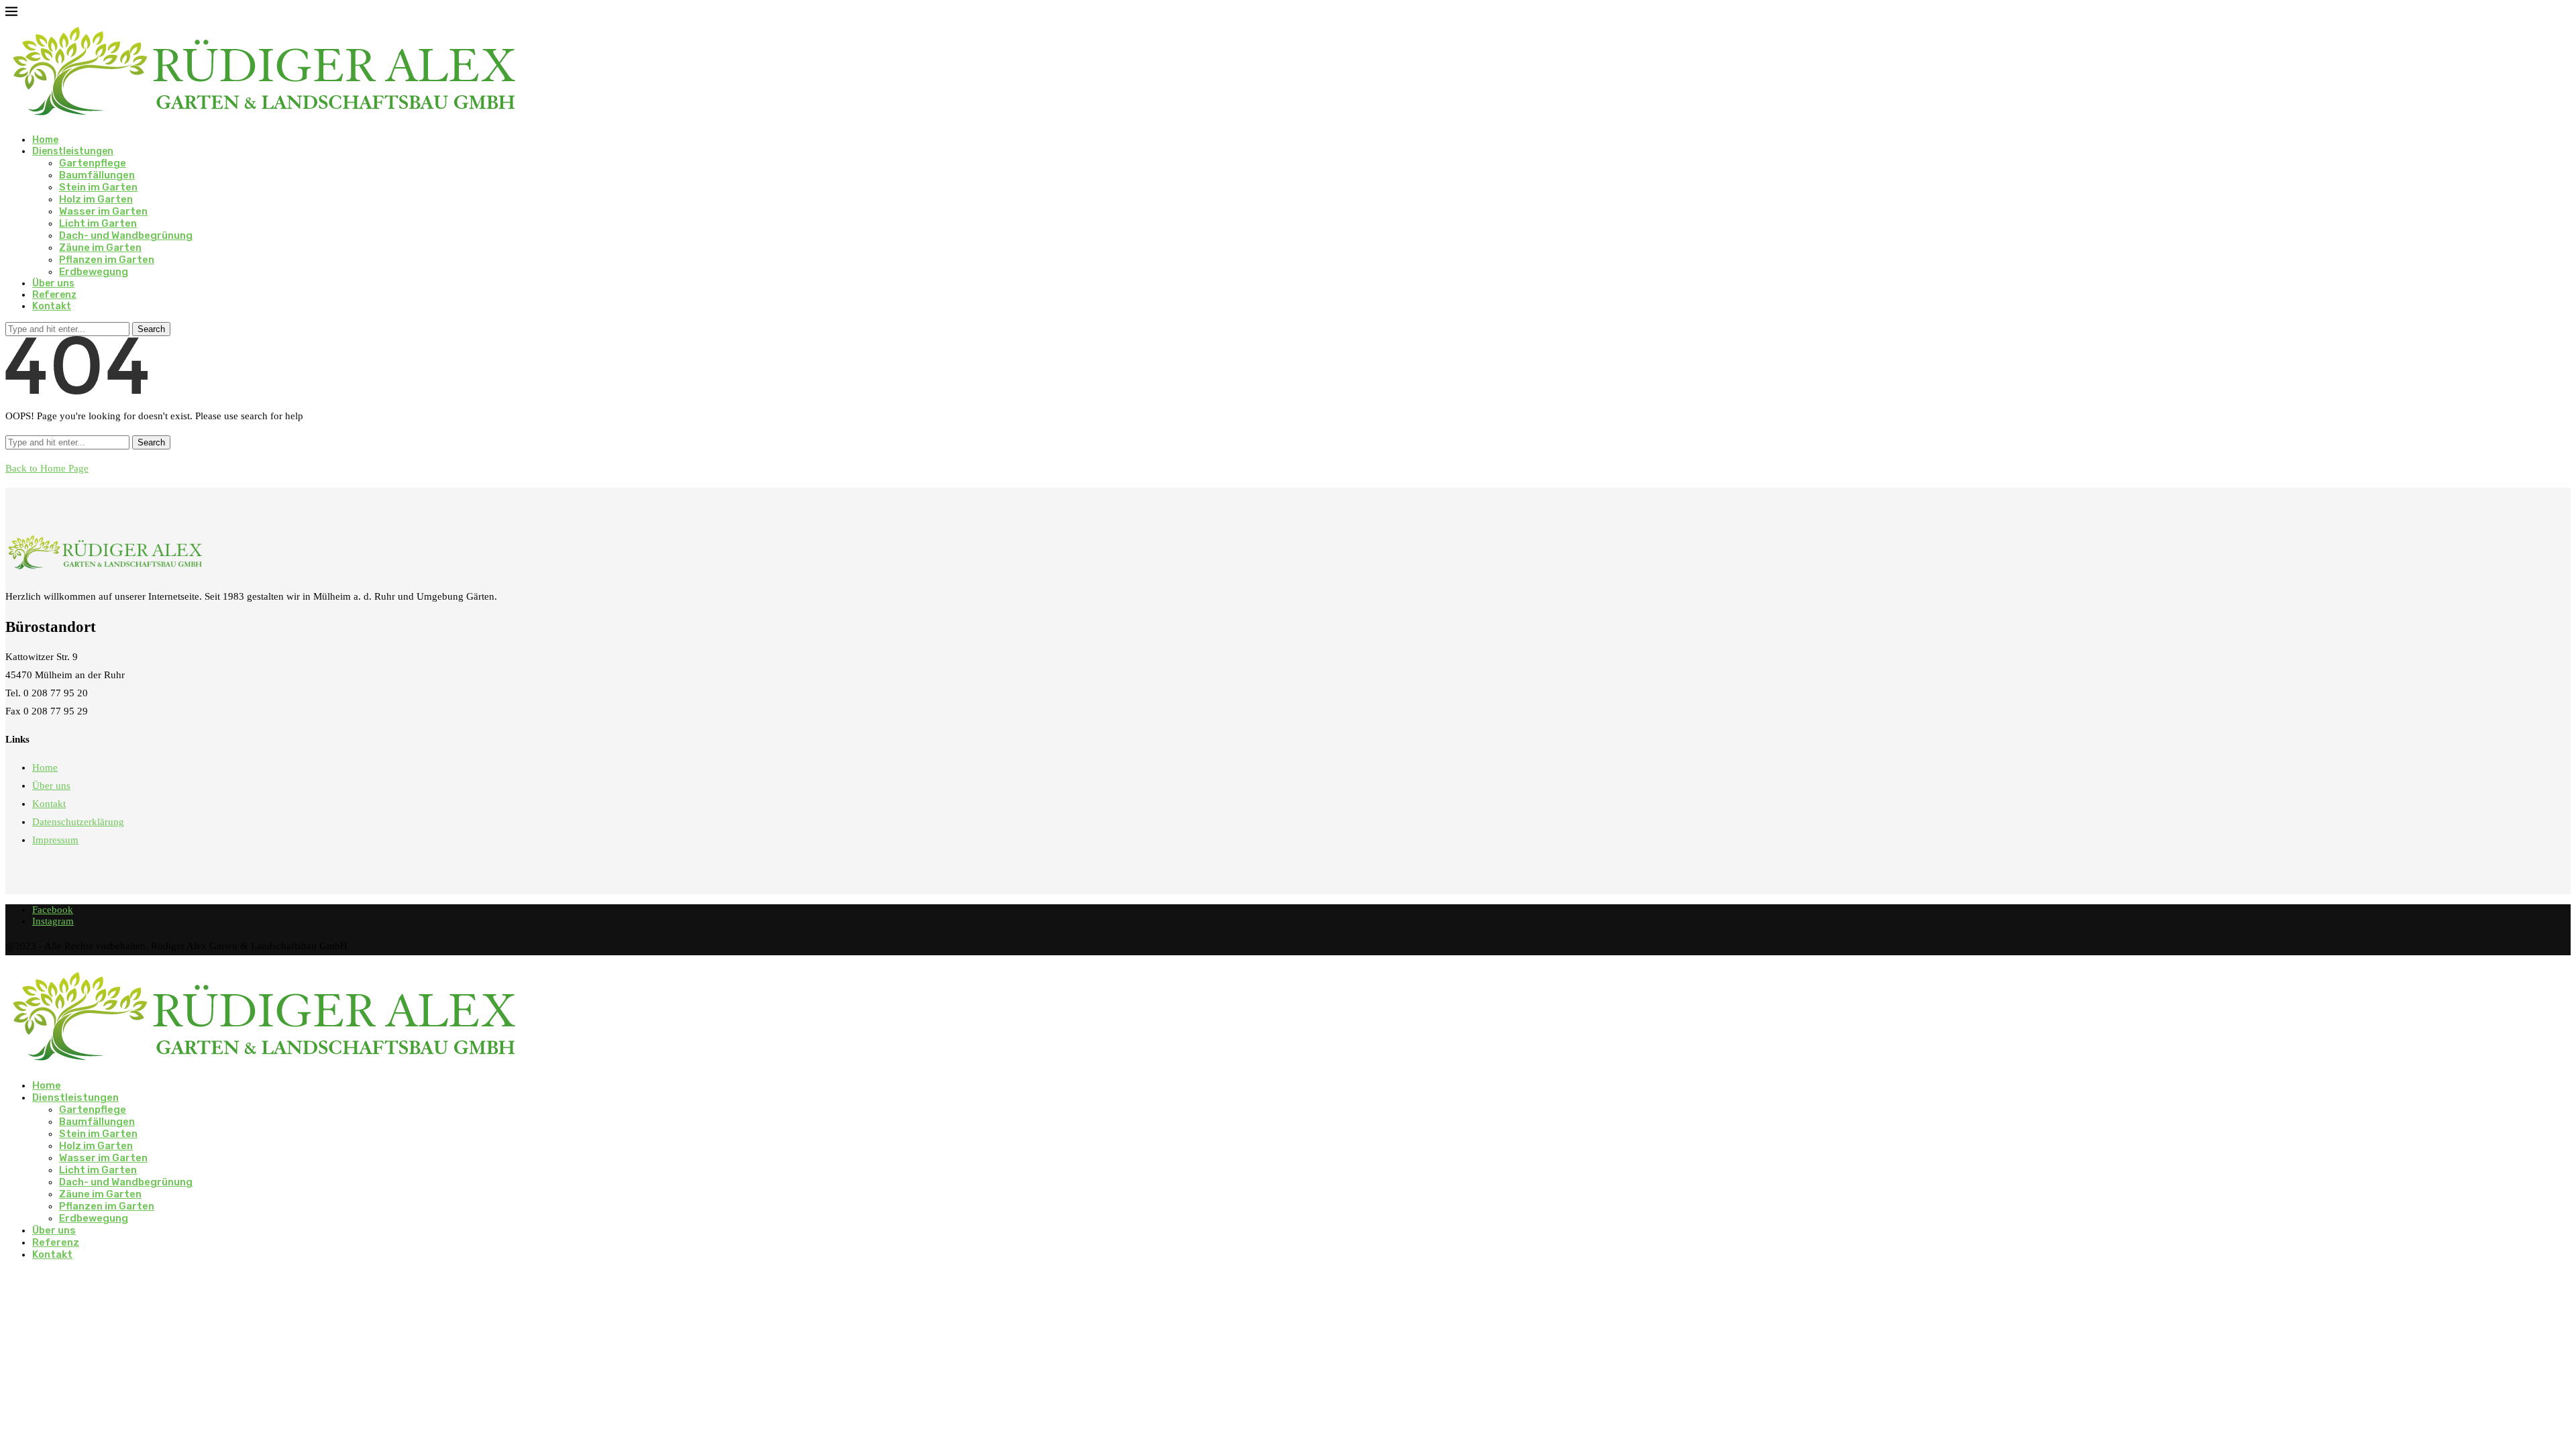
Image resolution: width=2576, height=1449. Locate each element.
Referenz (54, 295)
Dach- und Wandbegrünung (126, 235)
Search (151, 329)
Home (45, 140)
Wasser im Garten (103, 211)
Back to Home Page (47, 468)
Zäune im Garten (100, 248)
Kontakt (52, 306)
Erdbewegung (94, 272)
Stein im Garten (98, 187)
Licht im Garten (98, 223)
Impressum (55, 840)
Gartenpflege (93, 163)
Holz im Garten (96, 199)
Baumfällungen (97, 175)
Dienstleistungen (73, 151)
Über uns (53, 283)
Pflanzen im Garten (107, 260)
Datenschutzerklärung (78, 822)
